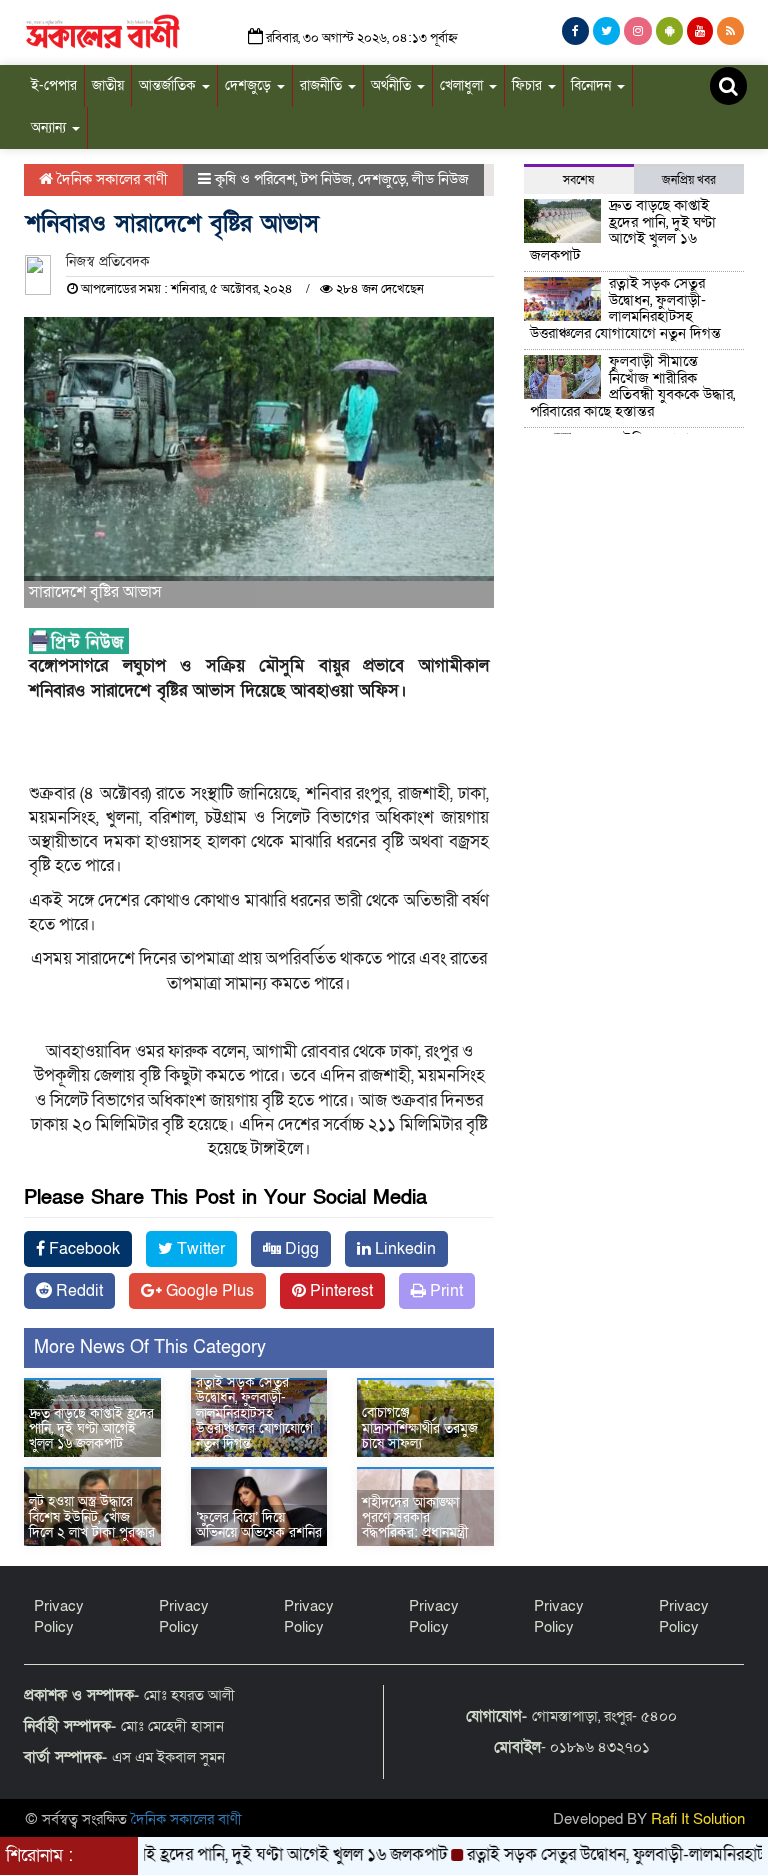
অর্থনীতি (393, 85)
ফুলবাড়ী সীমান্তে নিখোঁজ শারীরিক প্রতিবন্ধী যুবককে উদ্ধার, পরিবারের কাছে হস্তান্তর (632, 386)
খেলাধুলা (463, 85)
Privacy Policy (59, 1616)
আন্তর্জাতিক (169, 85)
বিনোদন (593, 85)
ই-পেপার (54, 85)
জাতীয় (108, 85)
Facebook (82, 1249)
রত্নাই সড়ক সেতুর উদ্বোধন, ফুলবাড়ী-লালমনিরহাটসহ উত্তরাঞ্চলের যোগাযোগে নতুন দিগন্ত (254, 1413)
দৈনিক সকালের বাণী (110, 179)
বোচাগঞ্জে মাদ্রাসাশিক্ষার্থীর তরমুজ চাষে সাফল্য (420, 1428)
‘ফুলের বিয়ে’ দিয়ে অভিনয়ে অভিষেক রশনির (259, 1525)
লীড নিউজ (440, 179)
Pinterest (339, 1291)
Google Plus (208, 1291)
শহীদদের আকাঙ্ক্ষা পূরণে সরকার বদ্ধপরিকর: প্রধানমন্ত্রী (415, 1518)
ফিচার (529, 85)
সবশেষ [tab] (578, 180)
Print (444, 1291)
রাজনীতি (323, 85)
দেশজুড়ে (250, 85)
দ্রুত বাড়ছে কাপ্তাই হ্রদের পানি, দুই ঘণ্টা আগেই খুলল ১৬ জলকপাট (91, 1429)
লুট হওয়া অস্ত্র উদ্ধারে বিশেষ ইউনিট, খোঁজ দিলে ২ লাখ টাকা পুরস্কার (92, 1517)
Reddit (77, 1291)
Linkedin (403, 1249)
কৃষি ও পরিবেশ (255, 179)
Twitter (199, 1249)
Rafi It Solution (698, 1819)
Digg (300, 1249)
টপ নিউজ (326, 179)
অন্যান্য (50, 127)
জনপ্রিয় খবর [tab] (689, 180)
